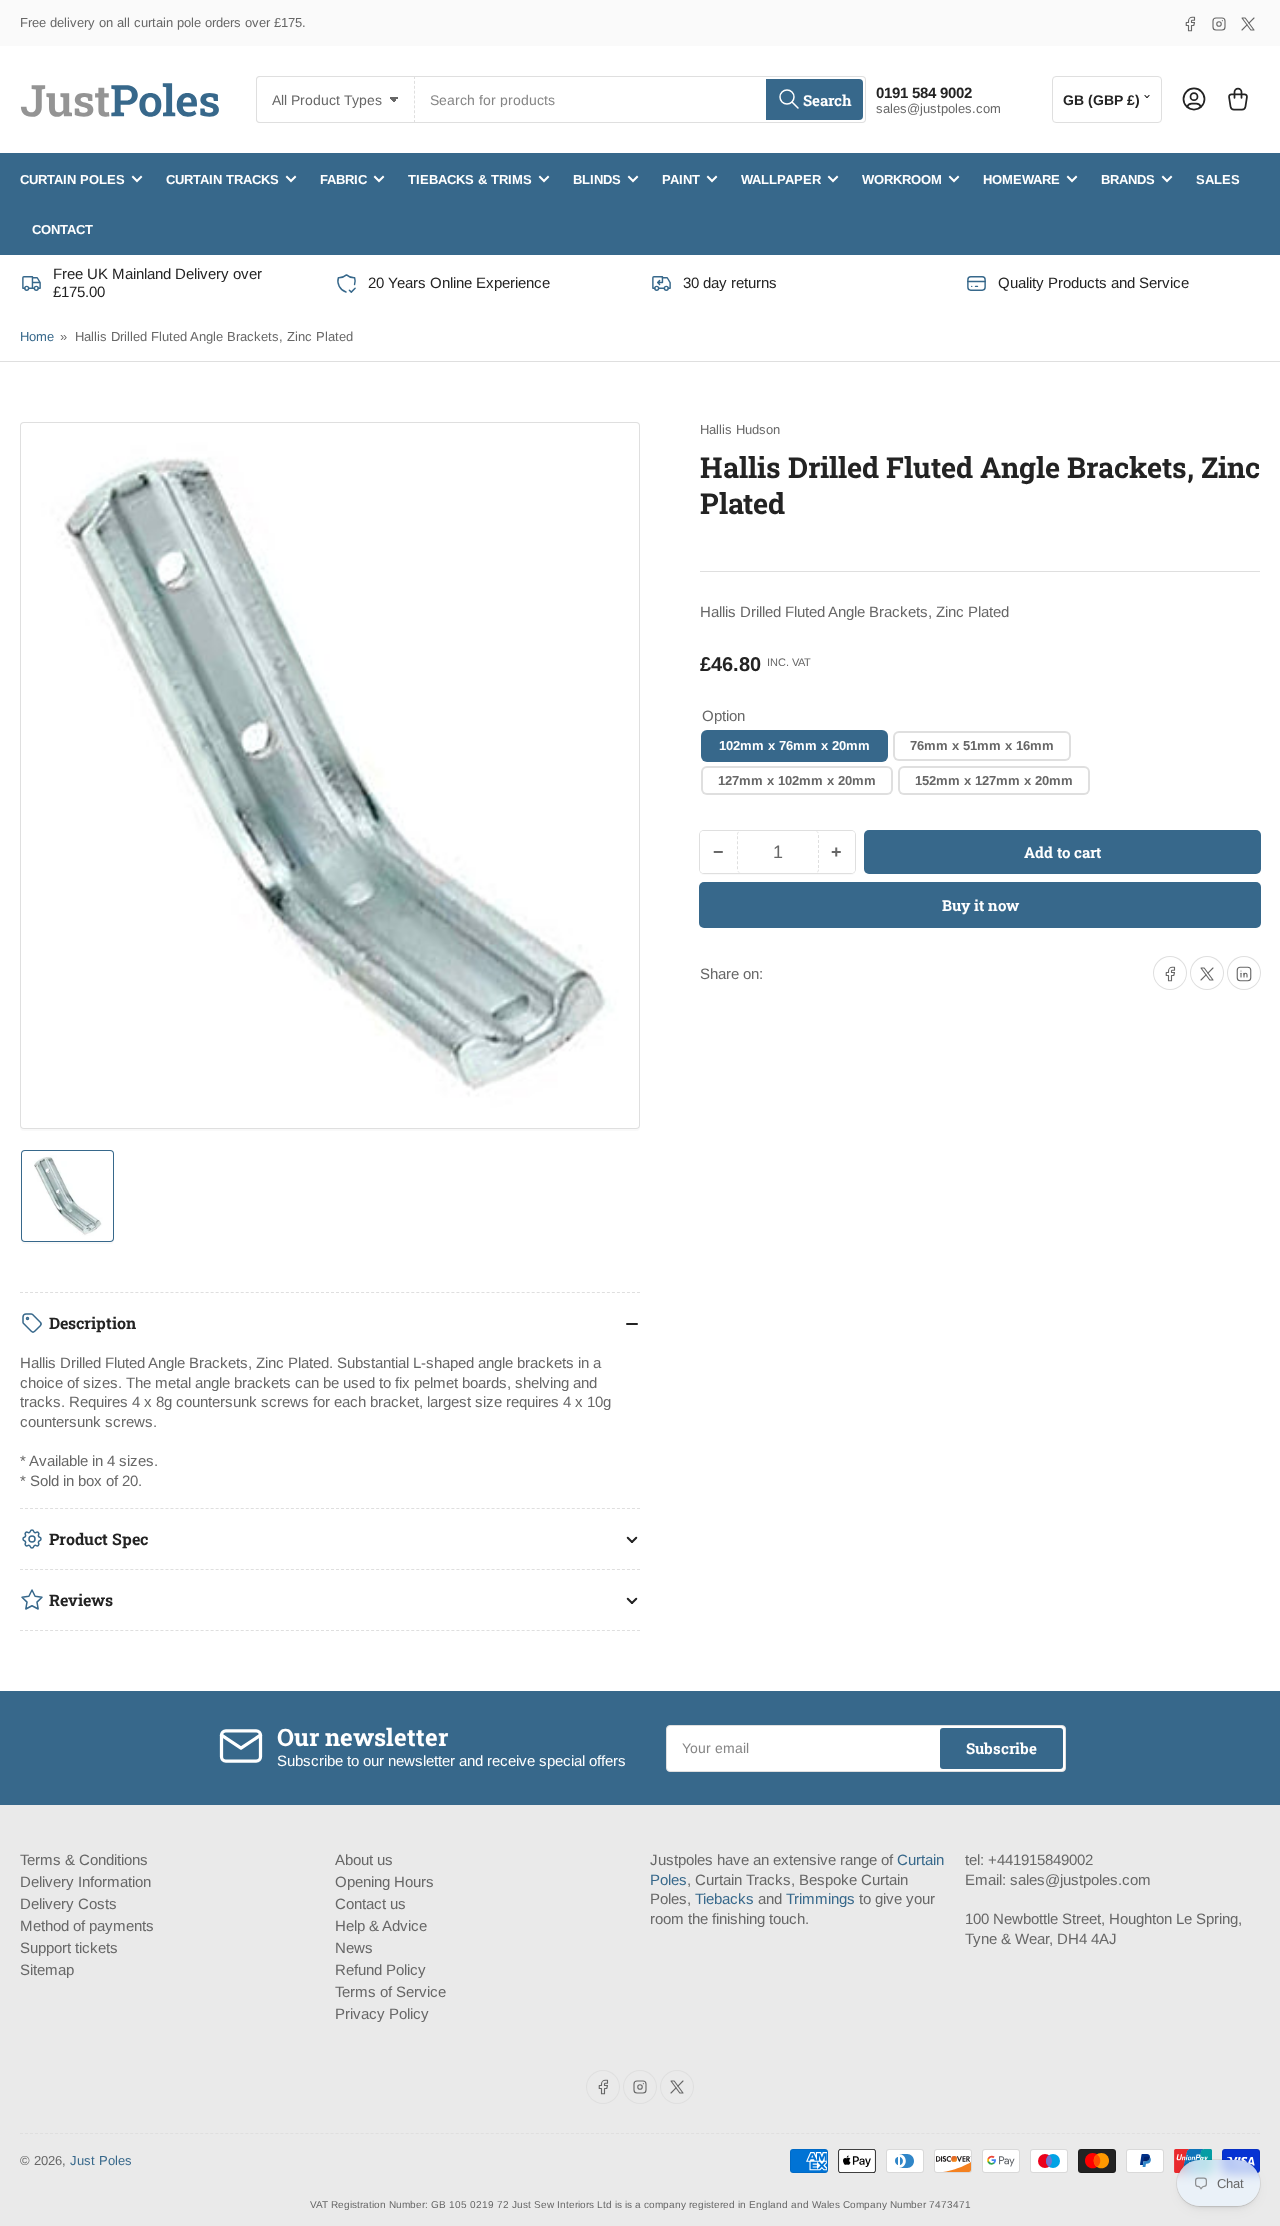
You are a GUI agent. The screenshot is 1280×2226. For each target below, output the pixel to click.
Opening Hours (384, 1881)
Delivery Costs (68, 1903)
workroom (902, 178)
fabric (343, 178)
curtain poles (72, 178)
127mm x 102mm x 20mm (797, 780)
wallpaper (781, 178)
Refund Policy (380, 1969)
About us (364, 1859)
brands (1128, 178)
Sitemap (47, 1969)
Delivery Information (85, 1881)
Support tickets (69, 1947)
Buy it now (980, 906)
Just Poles (101, 2160)
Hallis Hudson (740, 429)
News (354, 1947)
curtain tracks (222, 178)
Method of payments (87, 1925)
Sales (1218, 178)
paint (681, 178)
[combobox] (640, 99)
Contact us (370, 1903)
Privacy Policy (382, 2013)
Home (37, 336)
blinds (597, 178)
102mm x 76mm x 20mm (794, 745)
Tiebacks (724, 1898)
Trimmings (820, 1898)
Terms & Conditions (84, 1859)
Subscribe (1001, 1748)
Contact (62, 228)
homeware (1021, 178)
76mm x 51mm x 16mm (982, 745)
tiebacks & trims (470, 178)
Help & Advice (381, 1925)
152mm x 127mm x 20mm (994, 780)
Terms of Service (390, 1991)
